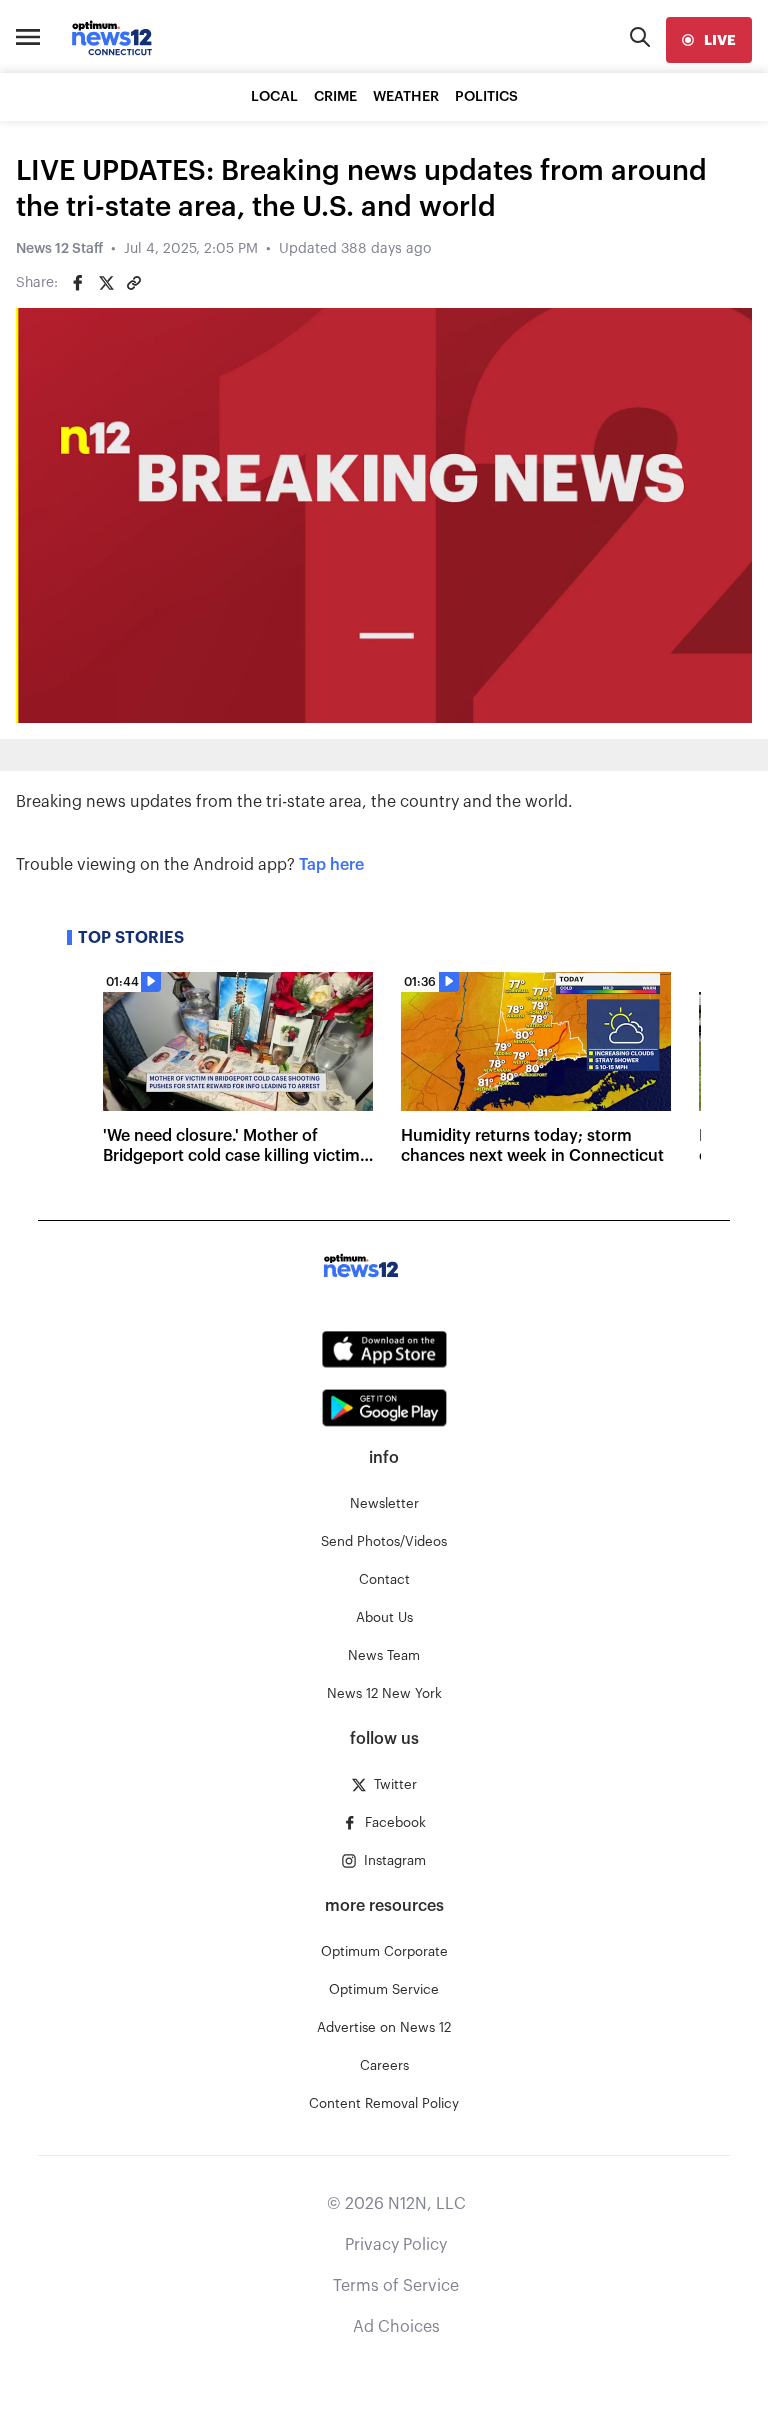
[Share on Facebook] (78, 283)
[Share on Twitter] (106, 283)
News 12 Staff (59, 249)
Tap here (331, 865)
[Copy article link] (134, 283)
